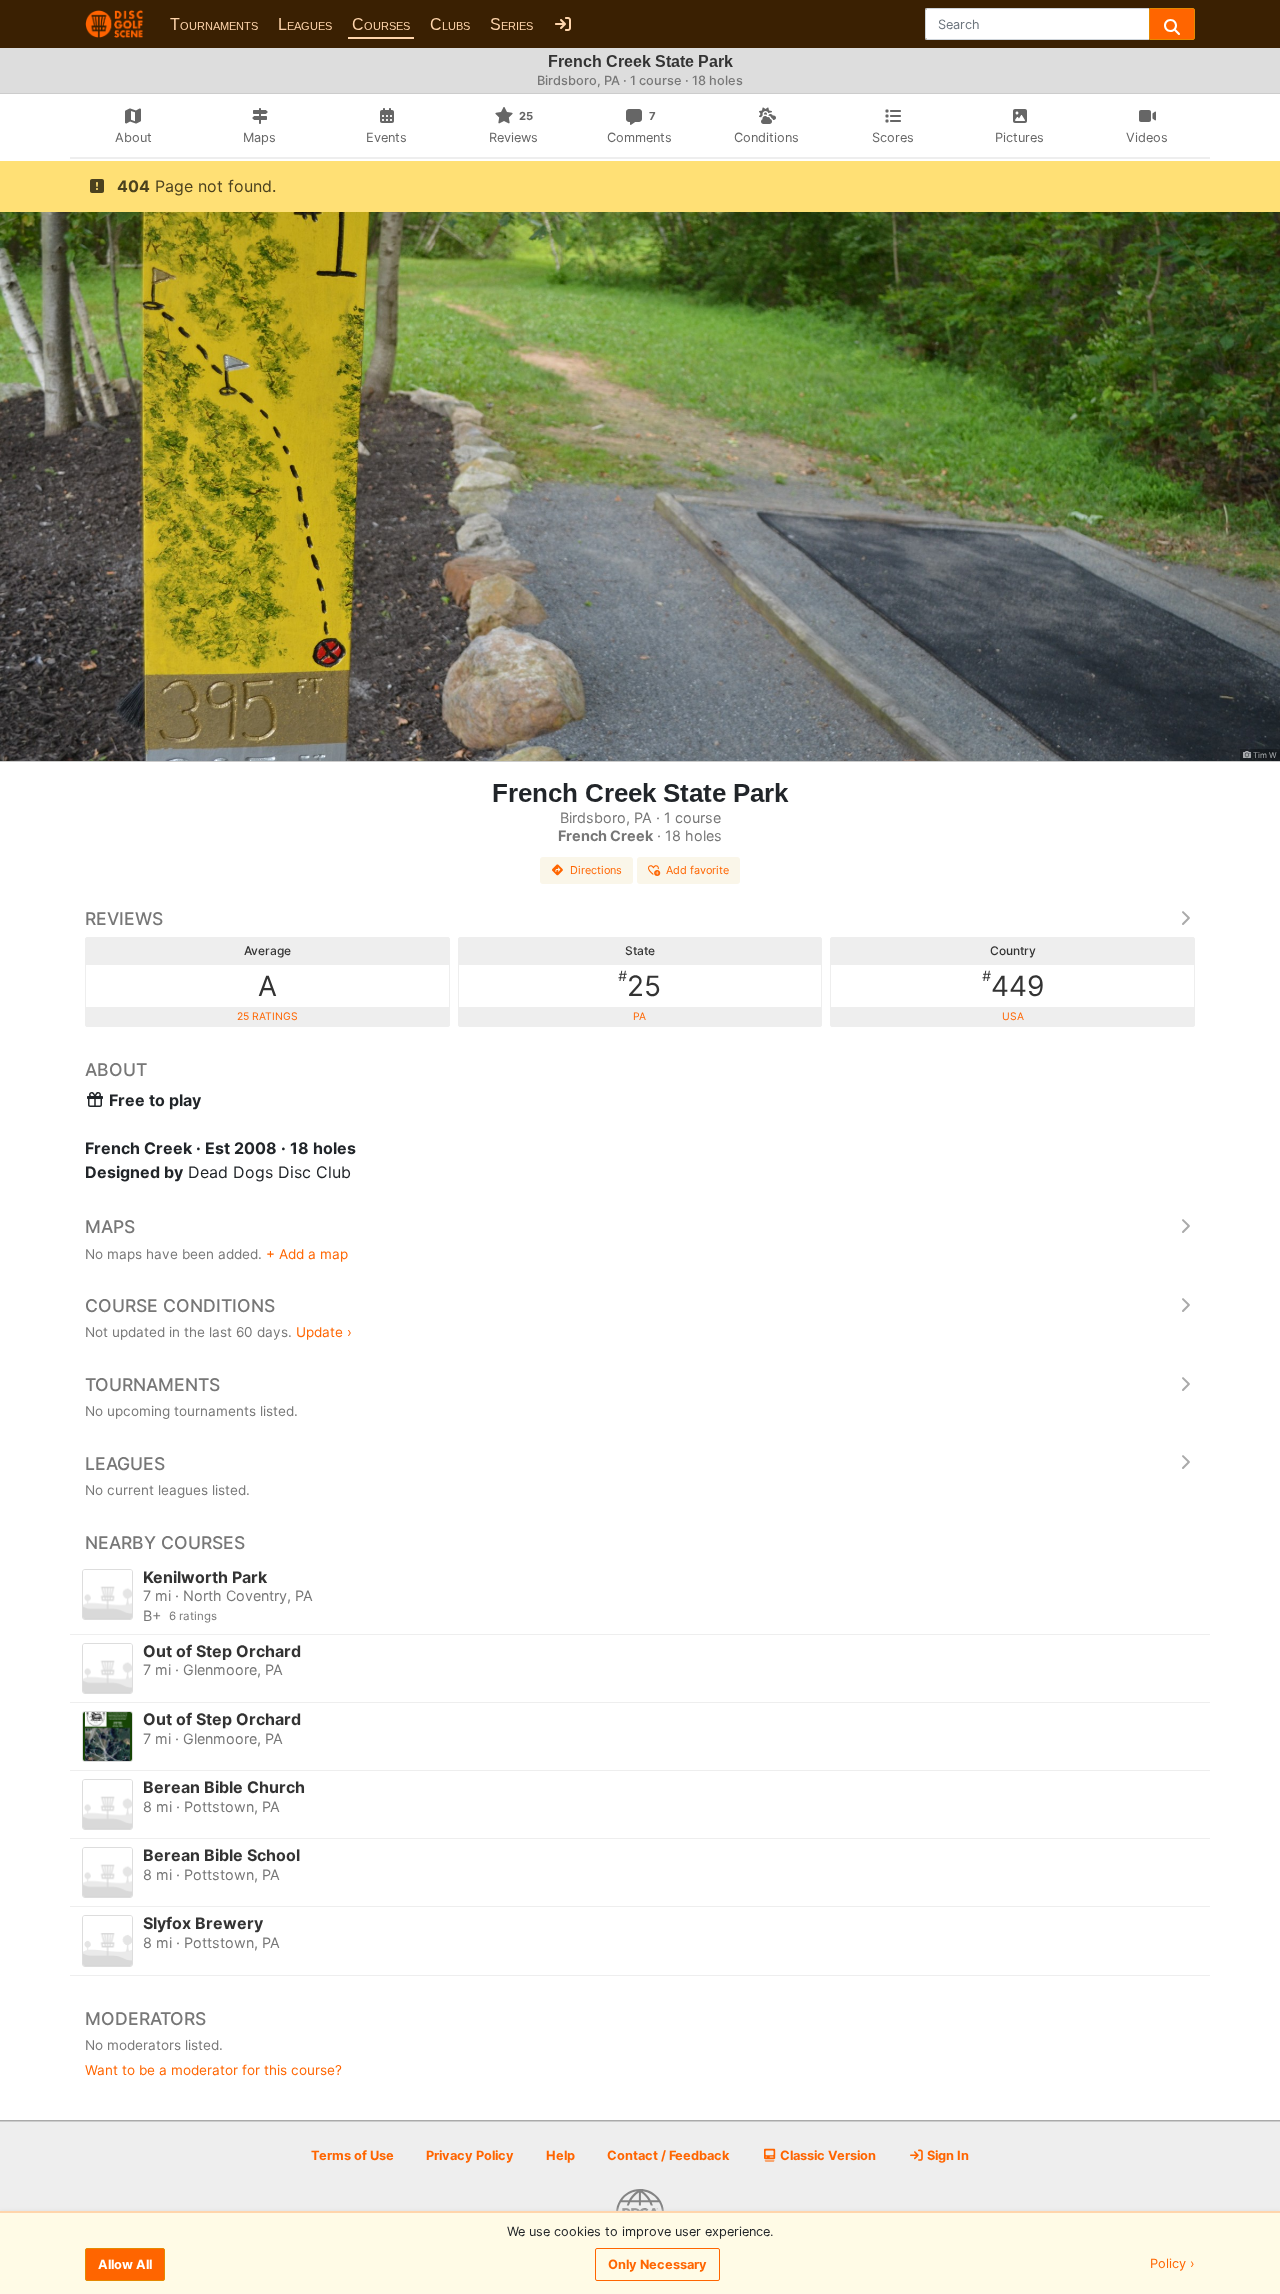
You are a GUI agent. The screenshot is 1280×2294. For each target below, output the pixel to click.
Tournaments (214, 24)
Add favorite (697, 870)
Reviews (124, 918)
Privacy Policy (470, 2155)
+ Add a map (307, 1254)
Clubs (450, 24)
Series (511, 24)
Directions (596, 870)
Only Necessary (657, 2264)
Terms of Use (352, 2155)
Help (560, 2155)
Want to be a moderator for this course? (213, 2070)
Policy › (1172, 2264)
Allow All (125, 2264)
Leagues (305, 24)
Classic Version (826, 2155)
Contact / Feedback (668, 2155)
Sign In (946, 2155)
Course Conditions (180, 1305)
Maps (110, 1226)
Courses (381, 24)
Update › (324, 1332)
